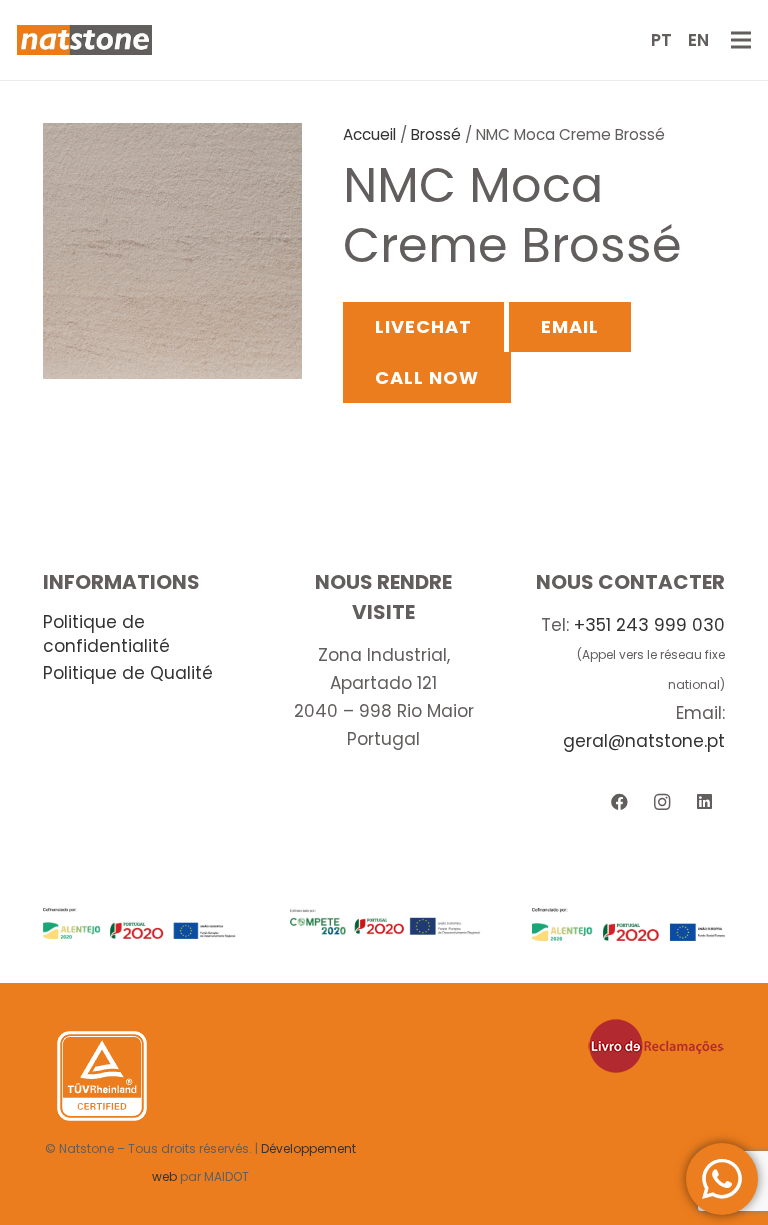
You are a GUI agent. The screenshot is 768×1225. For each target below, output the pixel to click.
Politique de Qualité (128, 673)
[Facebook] (619, 802)
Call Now (426, 377)
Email (570, 326)
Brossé (436, 134)
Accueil (369, 134)
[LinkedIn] (704, 802)
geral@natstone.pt (644, 741)
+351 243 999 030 (649, 625)
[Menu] (740, 40)
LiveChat (423, 326)
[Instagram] (661, 802)
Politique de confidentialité (106, 634)
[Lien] (84, 40)
